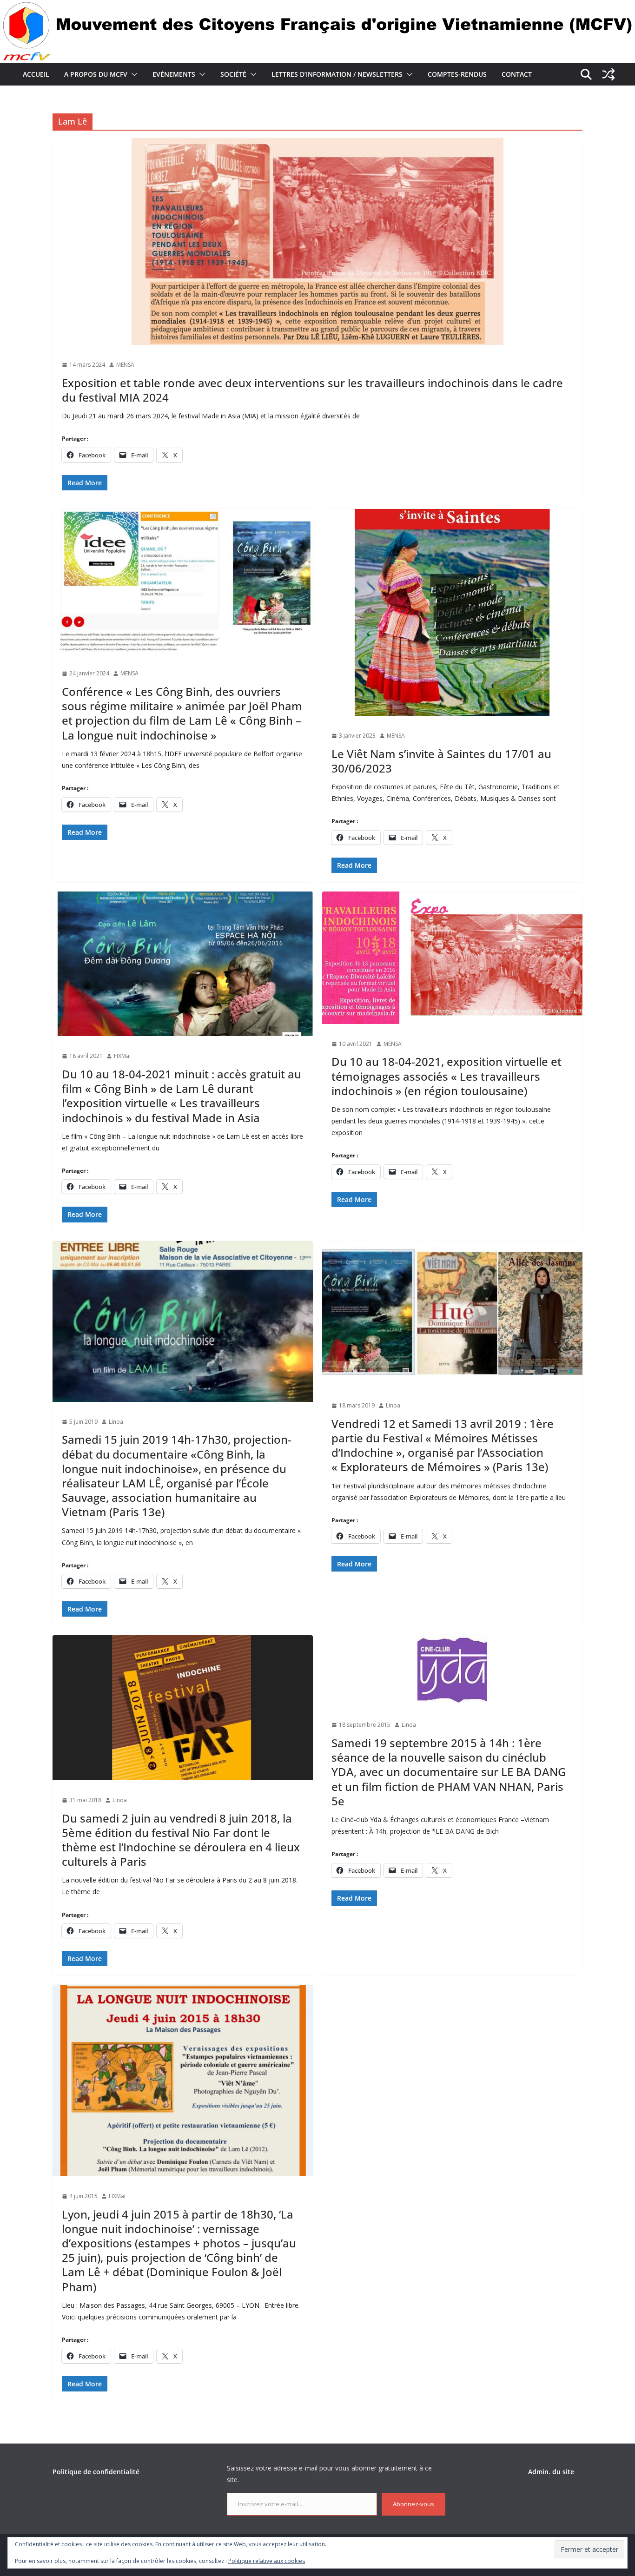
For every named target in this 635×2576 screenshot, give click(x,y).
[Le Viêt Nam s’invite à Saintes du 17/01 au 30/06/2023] (452, 612)
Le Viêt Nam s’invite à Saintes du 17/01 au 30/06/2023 (441, 761)
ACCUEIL (36, 74)
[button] (132, 74)
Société (233, 74)
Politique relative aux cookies (267, 2561)
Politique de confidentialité (96, 2472)
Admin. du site (551, 2472)
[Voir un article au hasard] (609, 74)
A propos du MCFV (96, 74)
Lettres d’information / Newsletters (337, 74)
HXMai (122, 1056)
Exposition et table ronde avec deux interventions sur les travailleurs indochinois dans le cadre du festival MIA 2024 (312, 390)
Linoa (116, 1422)
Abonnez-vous (413, 2504)
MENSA (125, 365)
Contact (517, 74)
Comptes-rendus (457, 74)
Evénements (174, 74)
